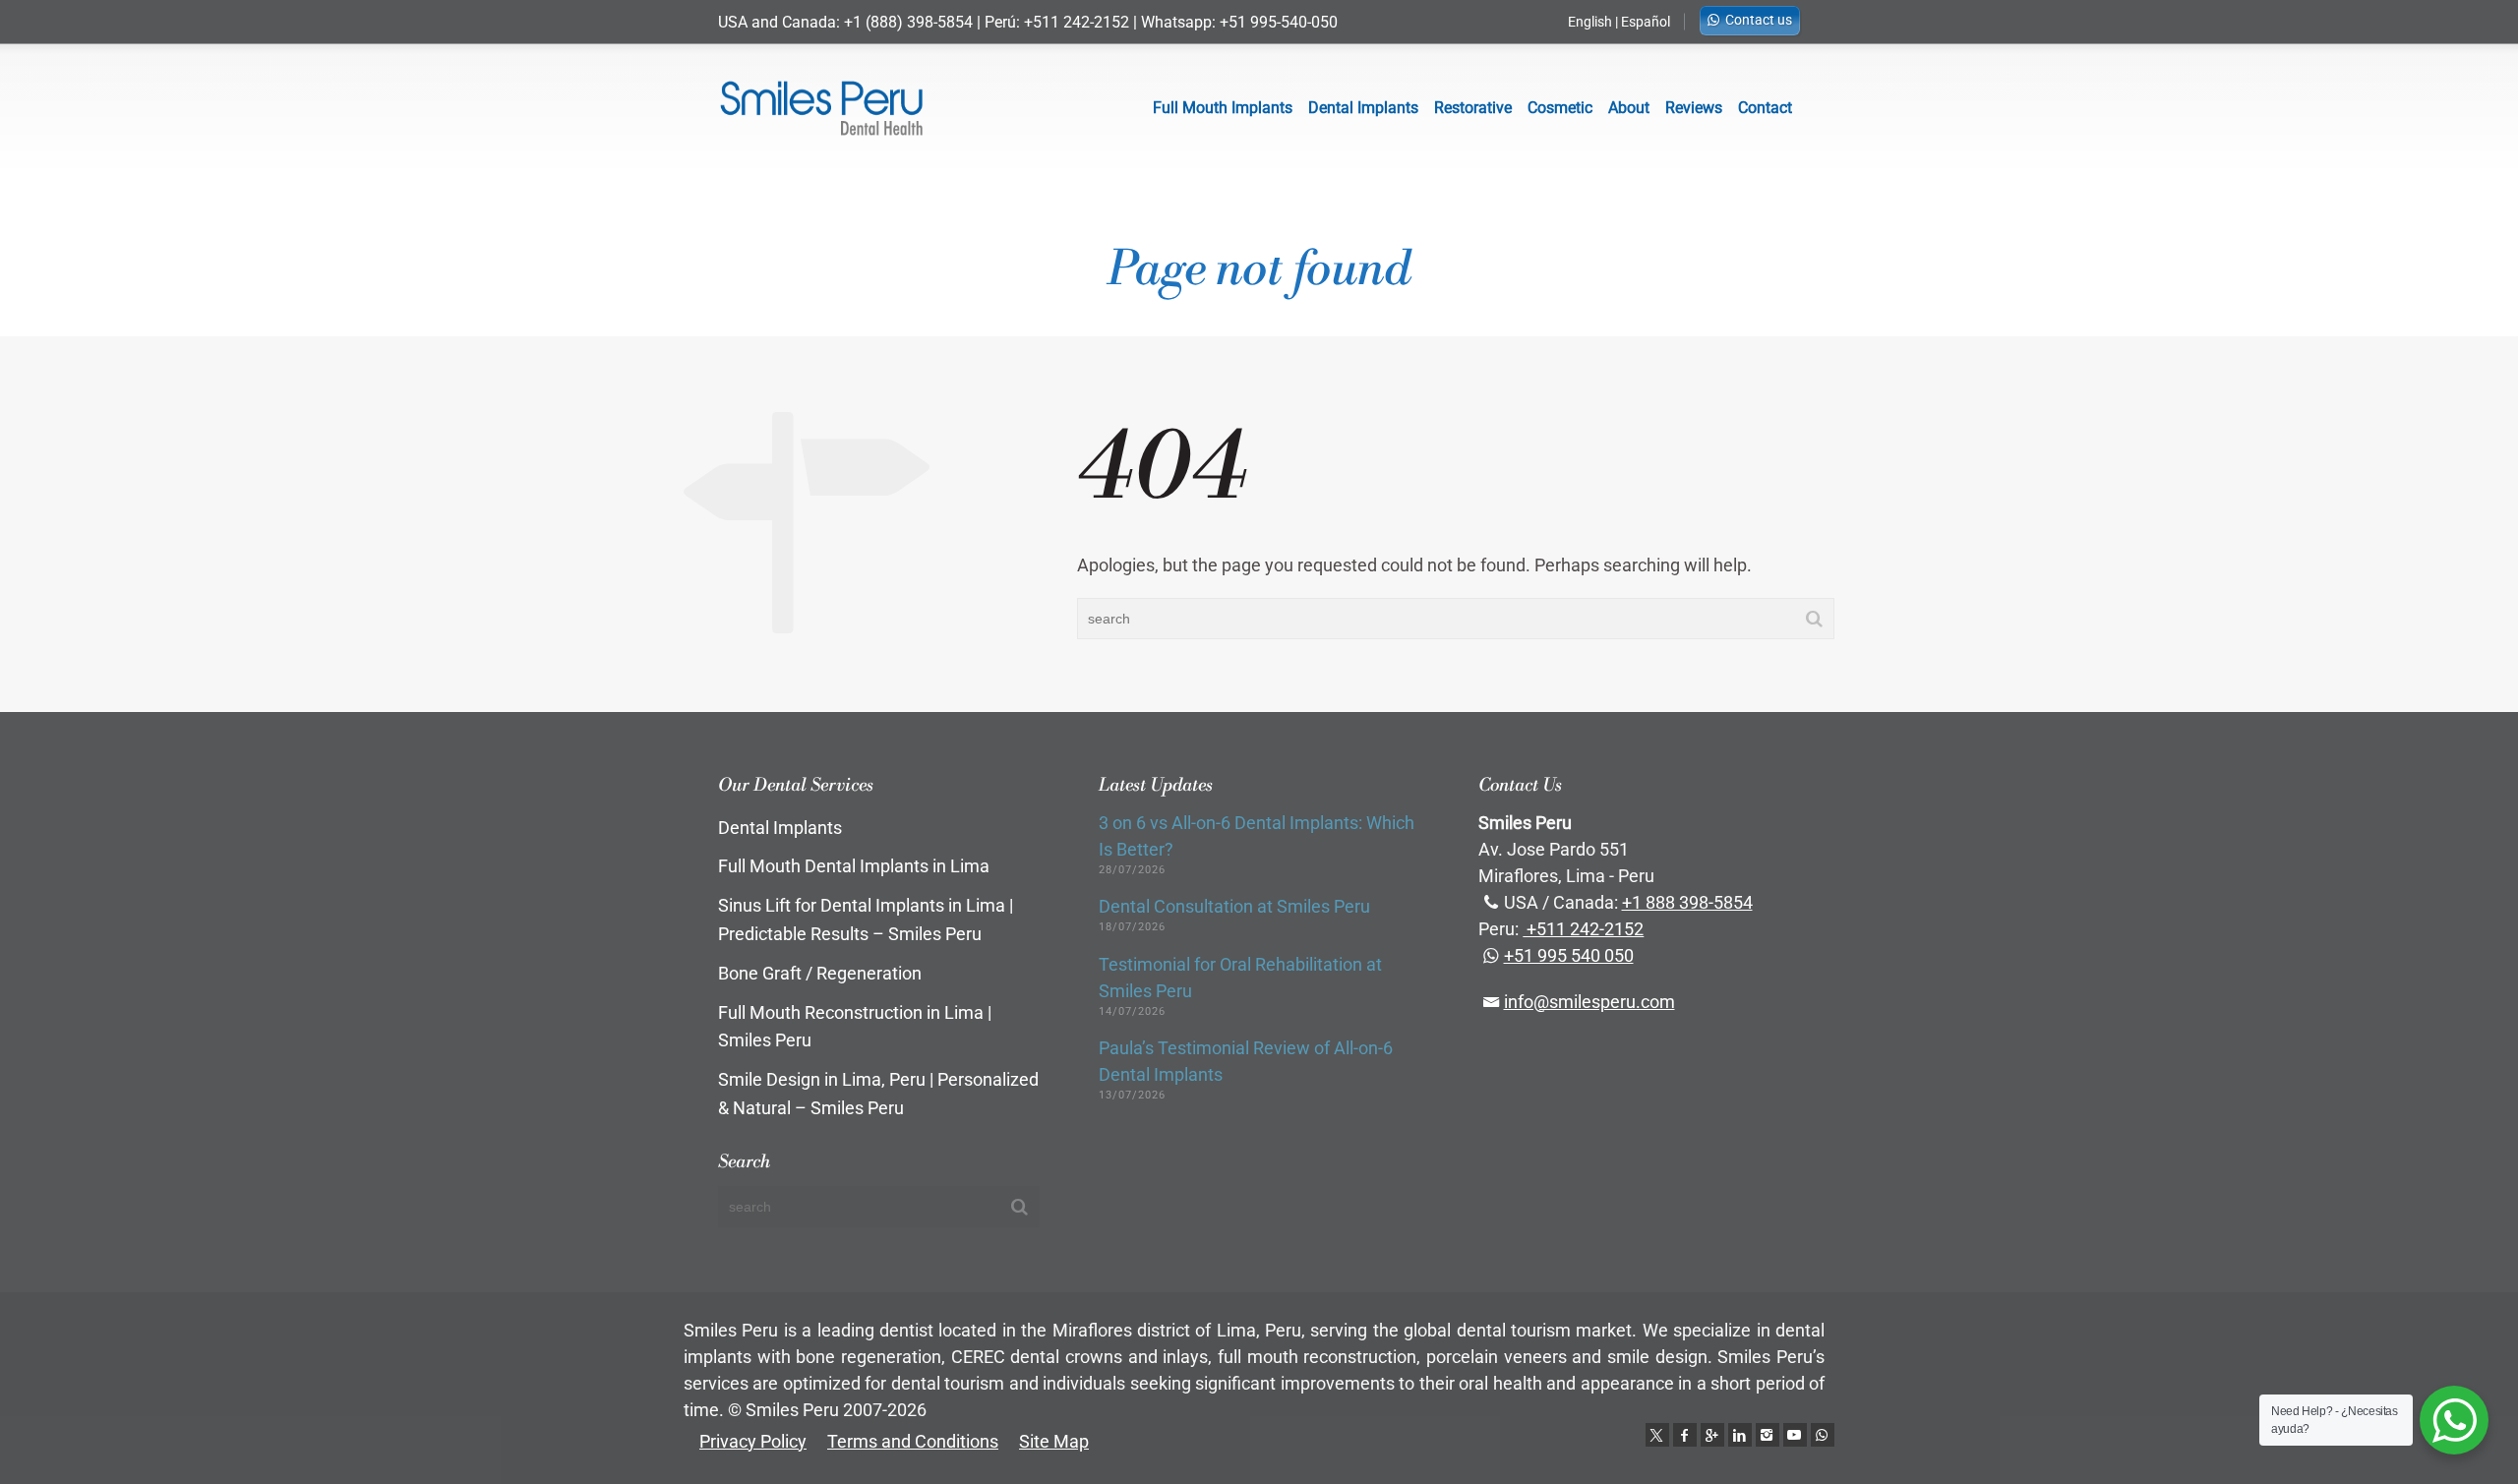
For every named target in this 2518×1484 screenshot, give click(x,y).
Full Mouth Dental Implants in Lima (854, 866)
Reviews (1694, 108)
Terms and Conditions (913, 1441)
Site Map (1054, 1441)
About (1629, 108)
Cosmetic (1560, 108)
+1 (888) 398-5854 (908, 22)
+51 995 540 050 (1569, 955)
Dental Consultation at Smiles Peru (1234, 906)
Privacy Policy (753, 1441)
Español (1646, 22)
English (1590, 22)
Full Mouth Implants (1223, 108)
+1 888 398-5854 (1687, 902)
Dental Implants (1363, 108)
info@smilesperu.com (1589, 1002)
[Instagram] (1768, 1435)
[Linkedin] (1740, 1435)
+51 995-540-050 (1279, 22)
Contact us (1759, 20)
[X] (1657, 1435)
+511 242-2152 (1077, 22)
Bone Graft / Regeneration (820, 973)
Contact (1765, 108)
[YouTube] (1795, 1435)
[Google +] (1712, 1435)
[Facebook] (1685, 1435)
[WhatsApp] (1823, 1435)
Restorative (1473, 108)
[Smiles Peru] (821, 108)
